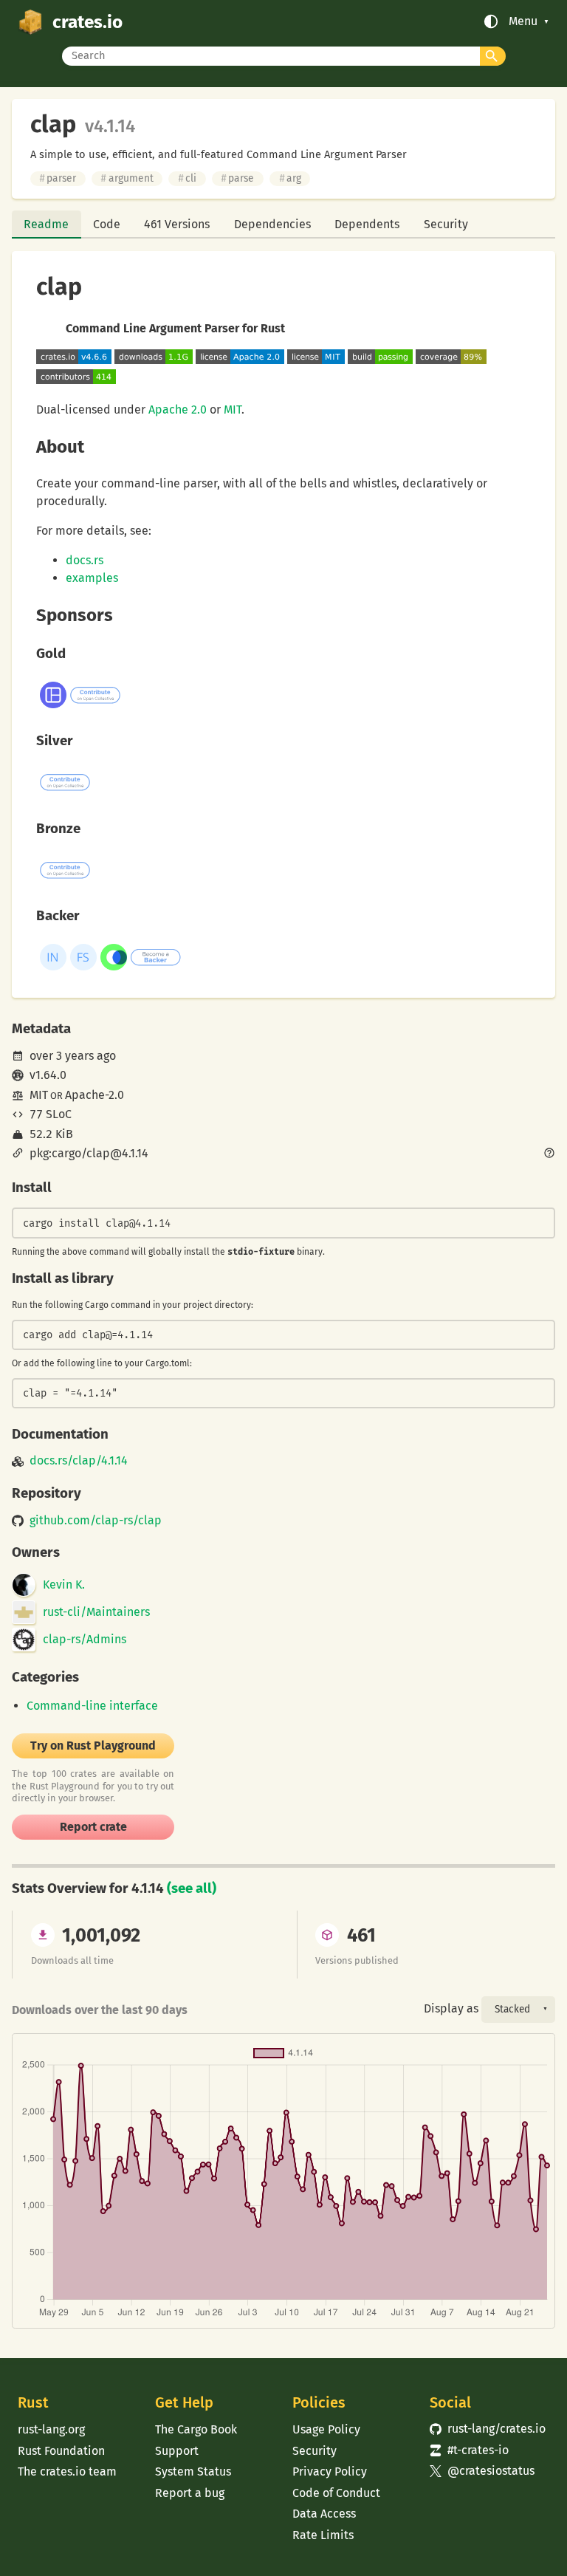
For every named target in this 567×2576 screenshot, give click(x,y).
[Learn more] (549, 1154)
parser (58, 178)
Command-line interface (92, 1706)
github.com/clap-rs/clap (96, 1521)
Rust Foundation (61, 2451)
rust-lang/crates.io (488, 2429)
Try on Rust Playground (93, 1746)
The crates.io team (67, 2471)
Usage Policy (326, 2429)
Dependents (367, 224)
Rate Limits (323, 2535)
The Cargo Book (196, 2429)
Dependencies (272, 224)
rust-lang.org (51, 2429)
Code (107, 224)
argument (127, 178)
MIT (233, 410)
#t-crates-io (469, 2450)
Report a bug (190, 2493)
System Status (193, 2471)
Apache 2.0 (178, 410)
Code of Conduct (336, 2493)
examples (92, 578)
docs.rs (85, 560)
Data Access (324, 2514)
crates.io (87, 22)
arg (290, 178)
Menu (523, 21)
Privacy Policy (330, 2471)
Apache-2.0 (94, 1095)
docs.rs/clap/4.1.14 (79, 1461)
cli (187, 178)
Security (446, 224)
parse (237, 178)
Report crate (93, 1827)
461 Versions (177, 224)
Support (177, 2451)
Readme (46, 224)
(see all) (192, 1888)
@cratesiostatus (482, 2471)
